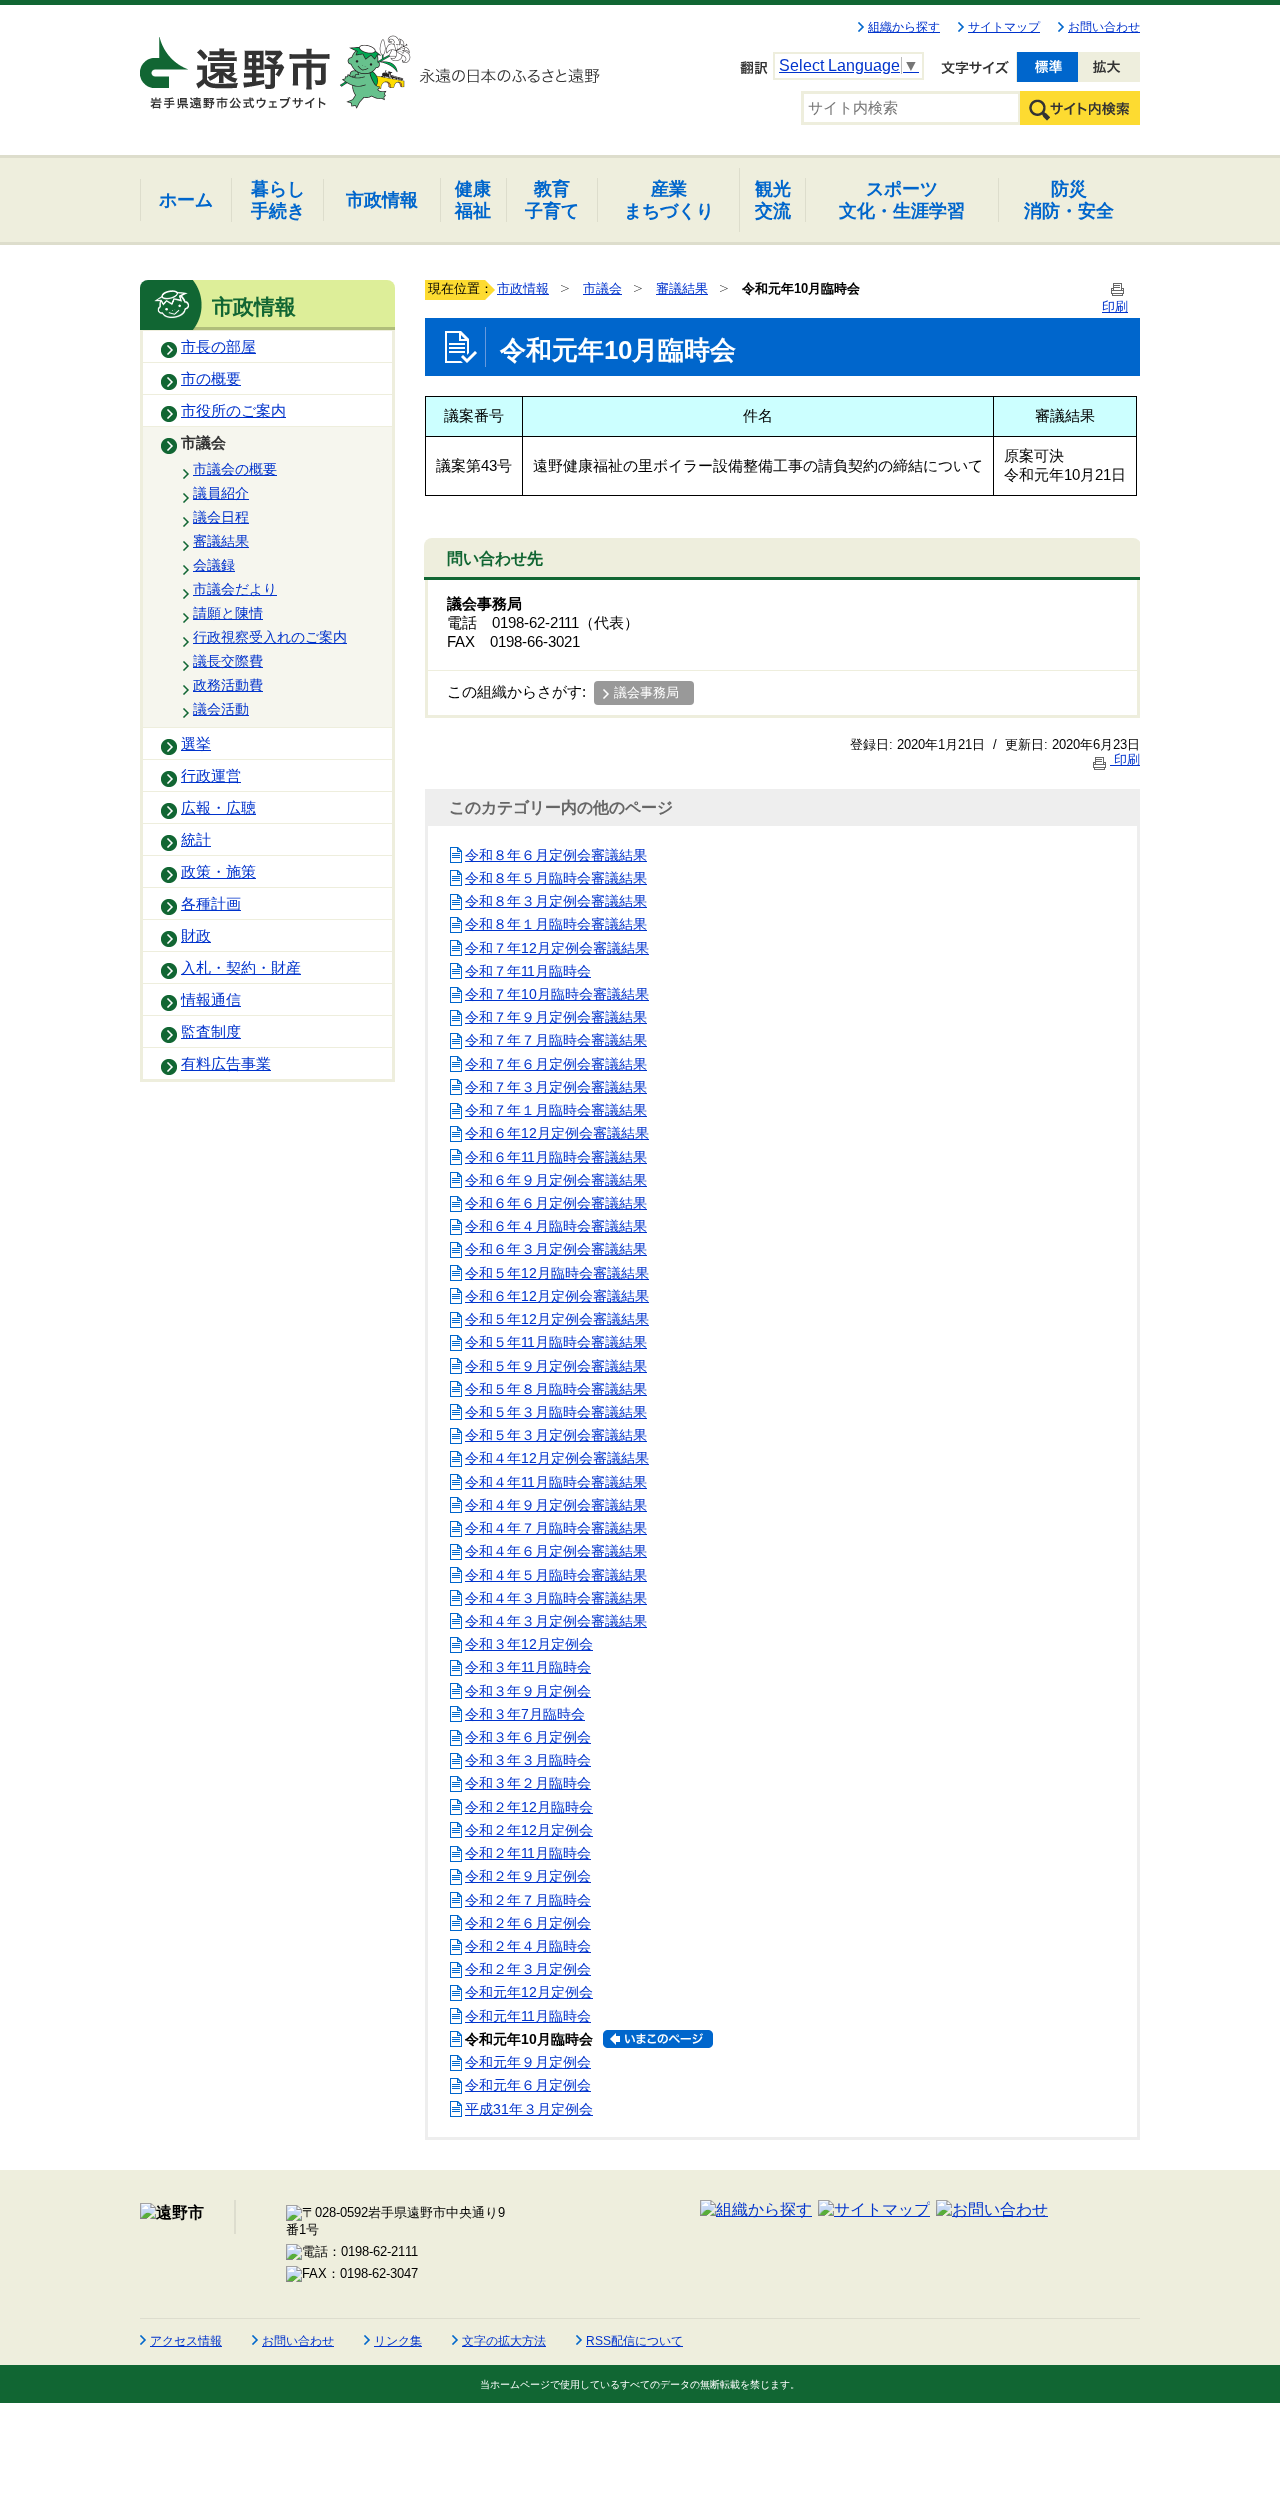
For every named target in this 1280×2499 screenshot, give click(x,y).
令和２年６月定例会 (528, 1923)
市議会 (203, 443)
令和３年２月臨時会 (528, 1783)
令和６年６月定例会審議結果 (556, 1203)
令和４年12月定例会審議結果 (557, 1458)
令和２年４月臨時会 (528, 1946)
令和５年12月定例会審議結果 (557, 1319)
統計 (196, 840)
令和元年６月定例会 (528, 2085)
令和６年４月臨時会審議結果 (556, 1226)
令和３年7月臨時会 (525, 1714)
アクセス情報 (186, 2341)
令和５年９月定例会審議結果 (556, 1366)
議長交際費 (228, 661)
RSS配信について (634, 2341)
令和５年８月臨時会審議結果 (556, 1389)
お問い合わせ (1104, 27)
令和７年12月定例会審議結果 (557, 948)
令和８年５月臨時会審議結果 (556, 878)
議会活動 (221, 709)
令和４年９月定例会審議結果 (556, 1505)
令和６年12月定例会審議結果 (557, 1133)
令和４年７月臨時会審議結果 (556, 1528)
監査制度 (211, 1032)
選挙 (196, 744)
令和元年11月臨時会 (528, 2016)
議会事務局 (646, 692)
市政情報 (523, 288)
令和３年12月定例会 (529, 1644)
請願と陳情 (228, 613)
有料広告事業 (226, 1064)
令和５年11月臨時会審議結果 (556, 1342)
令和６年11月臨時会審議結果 (556, 1157)
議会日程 (221, 517)
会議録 (214, 565)
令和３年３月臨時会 (528, 1760)
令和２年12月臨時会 (529, 1807)
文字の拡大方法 (504, 2341)
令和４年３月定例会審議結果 (556, 1621)
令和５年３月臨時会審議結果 (556, 1412)
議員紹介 (221, 493)
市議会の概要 (235, 469)
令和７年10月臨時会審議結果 (557, 994)
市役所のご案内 (233, 411)
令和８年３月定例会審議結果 (556, 901)
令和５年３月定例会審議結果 (556, 1435)
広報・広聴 (218, 808)
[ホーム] (237, 64)
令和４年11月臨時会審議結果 (556, 1482)
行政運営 (211, 776)
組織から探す (904, 27)
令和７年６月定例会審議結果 (556, 1064)
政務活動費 (228, 685)
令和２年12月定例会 (529, 1830)
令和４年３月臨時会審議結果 (556, 1598)
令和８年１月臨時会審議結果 (556, 924)
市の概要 (211, 379)
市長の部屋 (218, 347)
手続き (278, 199)
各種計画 (211, 904)
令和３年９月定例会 (528, 1691)
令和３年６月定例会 (528, 1737)
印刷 (1125, 759)
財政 (196, 936)
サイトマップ (1004, 27)
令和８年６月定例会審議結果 (556, 855)
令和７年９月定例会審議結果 (556, 1017)
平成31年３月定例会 (529, 2109)
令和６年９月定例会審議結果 (556, 1180)
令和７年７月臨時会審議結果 (556, 1040)
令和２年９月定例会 (528, 1876)
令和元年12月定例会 (529, 1992)
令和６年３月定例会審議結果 (556, 1249)
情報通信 (211, 1000)
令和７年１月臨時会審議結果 (556, 1110)
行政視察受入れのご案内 (270, 637)
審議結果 (221, 541)
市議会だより (235, 589)
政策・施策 (218, 872)
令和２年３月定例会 (528, 1969)
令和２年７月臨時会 (528, 1900)
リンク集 (398, 2341)
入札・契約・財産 (241, 968)
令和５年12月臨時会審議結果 (557, 1273)
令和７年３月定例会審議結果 (556, 1087)
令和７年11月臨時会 (528, 971)
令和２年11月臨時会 (528, 1853)
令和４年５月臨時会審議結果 (556, 1575)
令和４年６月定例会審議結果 (556, 1551)
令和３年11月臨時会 (528, 1667)
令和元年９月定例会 (528, 2062)
